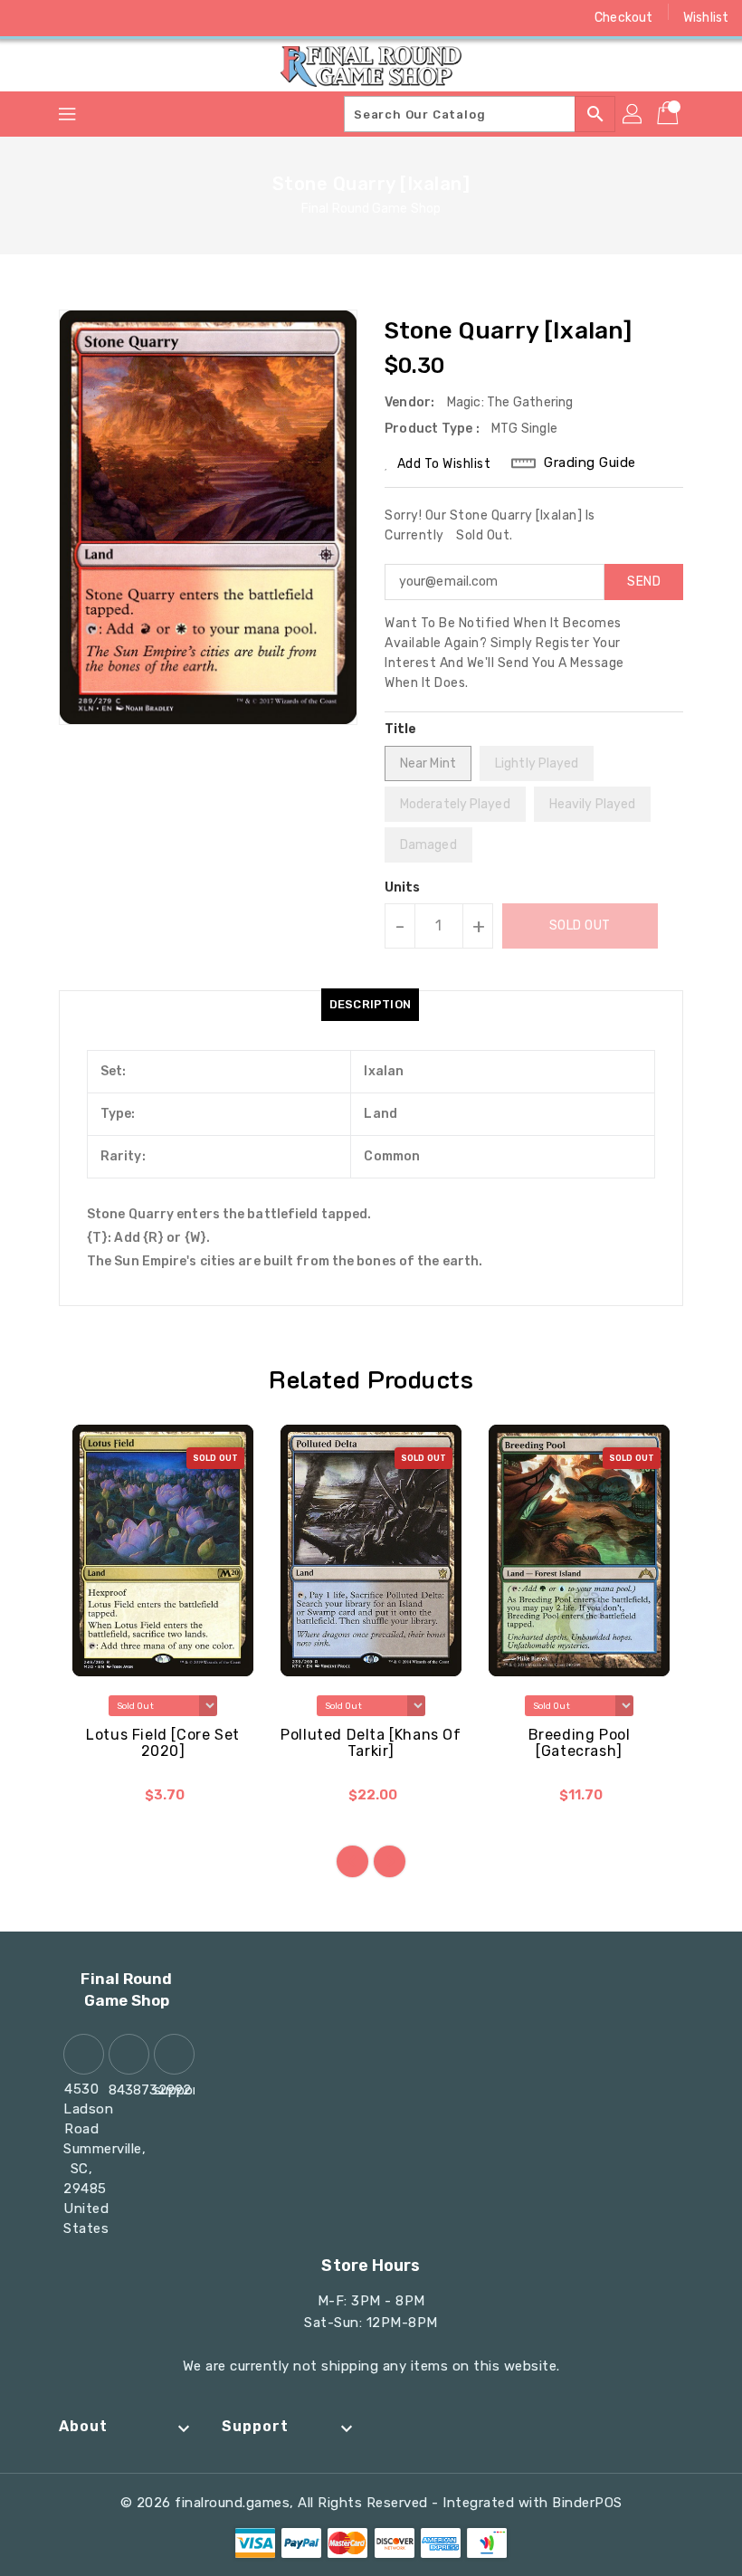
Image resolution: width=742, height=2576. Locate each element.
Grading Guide (590, 463)
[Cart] (670, 114)
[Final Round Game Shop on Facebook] (29, 18)
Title (401, 729)
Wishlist (706, 18)
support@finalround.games (172, 2090)
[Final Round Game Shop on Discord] (132, 18)
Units (403, 888)
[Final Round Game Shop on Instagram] (98, 18)
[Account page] (633, 114)
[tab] (370, 1005)
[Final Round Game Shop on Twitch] (166, 18)
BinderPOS (587, 2503)
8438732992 (127, 2090)
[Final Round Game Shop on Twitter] (63, 18)
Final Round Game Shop (371, 209)
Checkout (623, 18)
